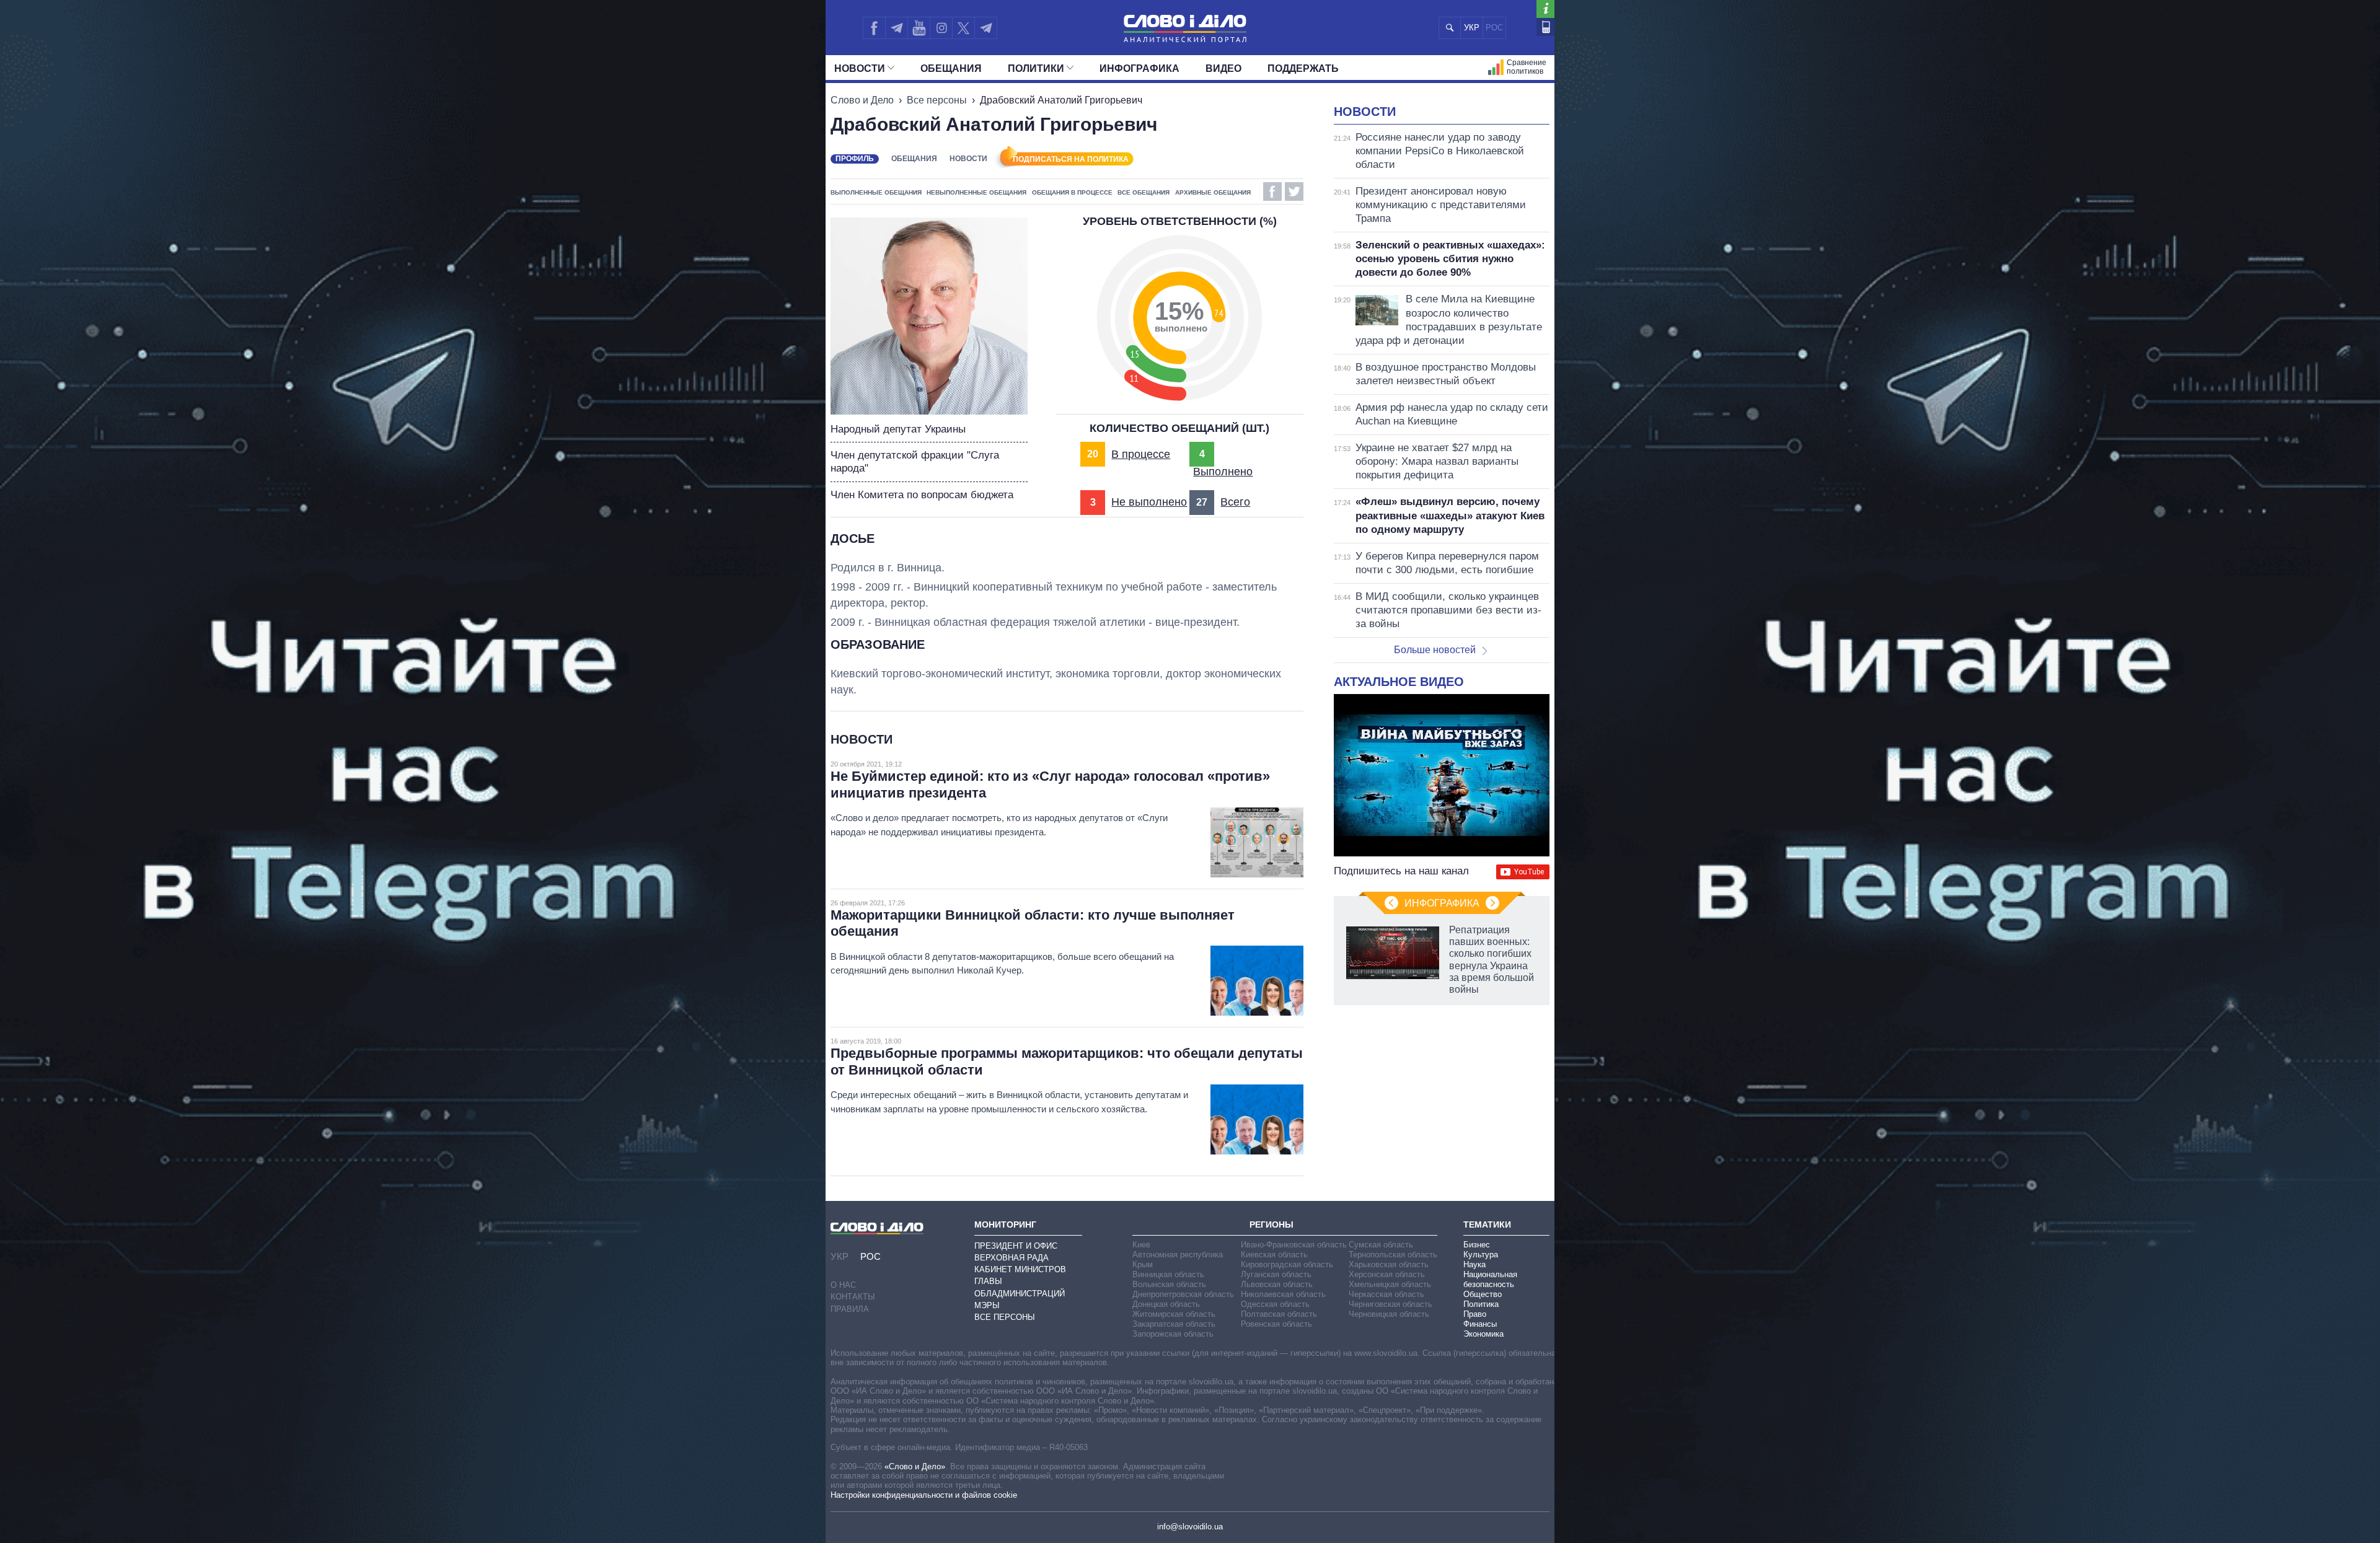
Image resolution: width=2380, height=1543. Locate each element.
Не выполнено (1149, 502)
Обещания (951, 68)
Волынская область (1169, 1284)
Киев (1141, 1245)
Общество (1483, 1294)
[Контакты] (1545, 27)
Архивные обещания (1213, 192)
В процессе (1141, 454)
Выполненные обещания (876, 192)
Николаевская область (1283, 1294)
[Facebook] (874, 28)
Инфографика (1139, 68)
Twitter (1294, 191)
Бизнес (1477, 1245)
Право (1475, 1314)
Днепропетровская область (1183, 1294)
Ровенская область (1276, 1324)
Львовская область (1277, 1284)
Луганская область (1276, 1274)
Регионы (1272, 1224)
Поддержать (1303, 68)
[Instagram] (941, 28)
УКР (1472, 28)
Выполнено (1223, 472)
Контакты (853, 1297)
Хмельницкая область (1390, 1284)
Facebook (1272, 191)
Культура (1481, 1255)
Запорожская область (1173, 1334)
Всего (1235, 502)
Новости (860, 68)
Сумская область (1381, 1245)
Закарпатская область (1174, 1324)
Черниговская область (1391, 1304)
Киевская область (1274, 1255)
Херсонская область (1387, 1274)
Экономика (1483, 1334)
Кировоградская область (1287, 1264)
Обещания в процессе (1072, 192)
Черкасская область (1386, 1294)
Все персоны (937, 100)
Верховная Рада (1011, 1258)
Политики (1036, 68)
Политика (1481, 1304)
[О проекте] (1545, 9)
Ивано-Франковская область (1294, 1245)
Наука (1474, 1264)
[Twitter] (963, 28)
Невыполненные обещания (976, 192)
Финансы (1480, 1324)
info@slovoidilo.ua (1190, 1527)
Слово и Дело (862, 100)
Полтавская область (1279, 1314)
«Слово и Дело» (915, 1466)
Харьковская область (1389, 1264)
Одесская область (1275, 1304)
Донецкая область (1166, 1304)
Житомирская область (1174, 1314)
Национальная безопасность (1490, 1279)
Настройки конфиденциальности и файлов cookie (924, 1495)
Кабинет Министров (1020, 1269)
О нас (843, 1285)
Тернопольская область (1393, 1255)
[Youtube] (919, 28)
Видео (1223, 68)
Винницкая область (1168, 1274)
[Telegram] (896, 28)
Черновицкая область (1389, 1314)
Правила (850, 1309)
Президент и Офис (1016, 1246)
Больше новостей (1435, 650)
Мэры (987, 1305)
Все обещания (1144, 192)
